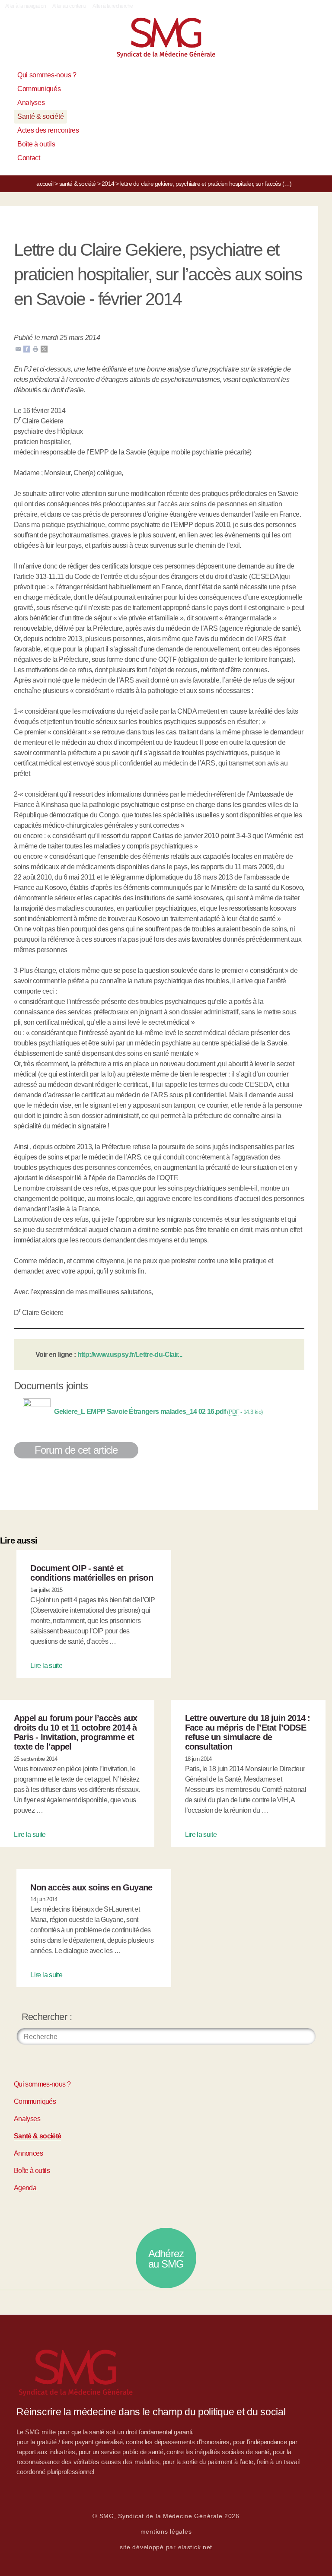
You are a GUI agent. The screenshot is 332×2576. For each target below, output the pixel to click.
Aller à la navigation (26, 6)
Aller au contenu (69, 6)
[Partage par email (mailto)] (18, 348)
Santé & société (40, 116)
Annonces (28, 2153)
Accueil (45, 184)
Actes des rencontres (48, 130)
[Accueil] (166, 41)
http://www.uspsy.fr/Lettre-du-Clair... (130, 1355)
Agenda (25, 2188)
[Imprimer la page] (35, 348)
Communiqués (39, 89)
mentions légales (166, 2532)
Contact (29, 158)
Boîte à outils (36, 144)
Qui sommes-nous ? (47, 75)
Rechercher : (47, 2017)
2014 (108, 184)
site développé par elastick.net (166, 2547)
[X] (44, 348)
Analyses (31, 103)
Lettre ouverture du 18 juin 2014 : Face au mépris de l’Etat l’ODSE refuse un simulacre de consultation (248, 1732)
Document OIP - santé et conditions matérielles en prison (91, 1573)
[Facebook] (27, 348)
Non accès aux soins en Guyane (91, 1887)
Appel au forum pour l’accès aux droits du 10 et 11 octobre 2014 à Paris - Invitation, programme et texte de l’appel (75, 1732)
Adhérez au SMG (166, 2259)
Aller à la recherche (113, 6)
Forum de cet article (76, 1450)
